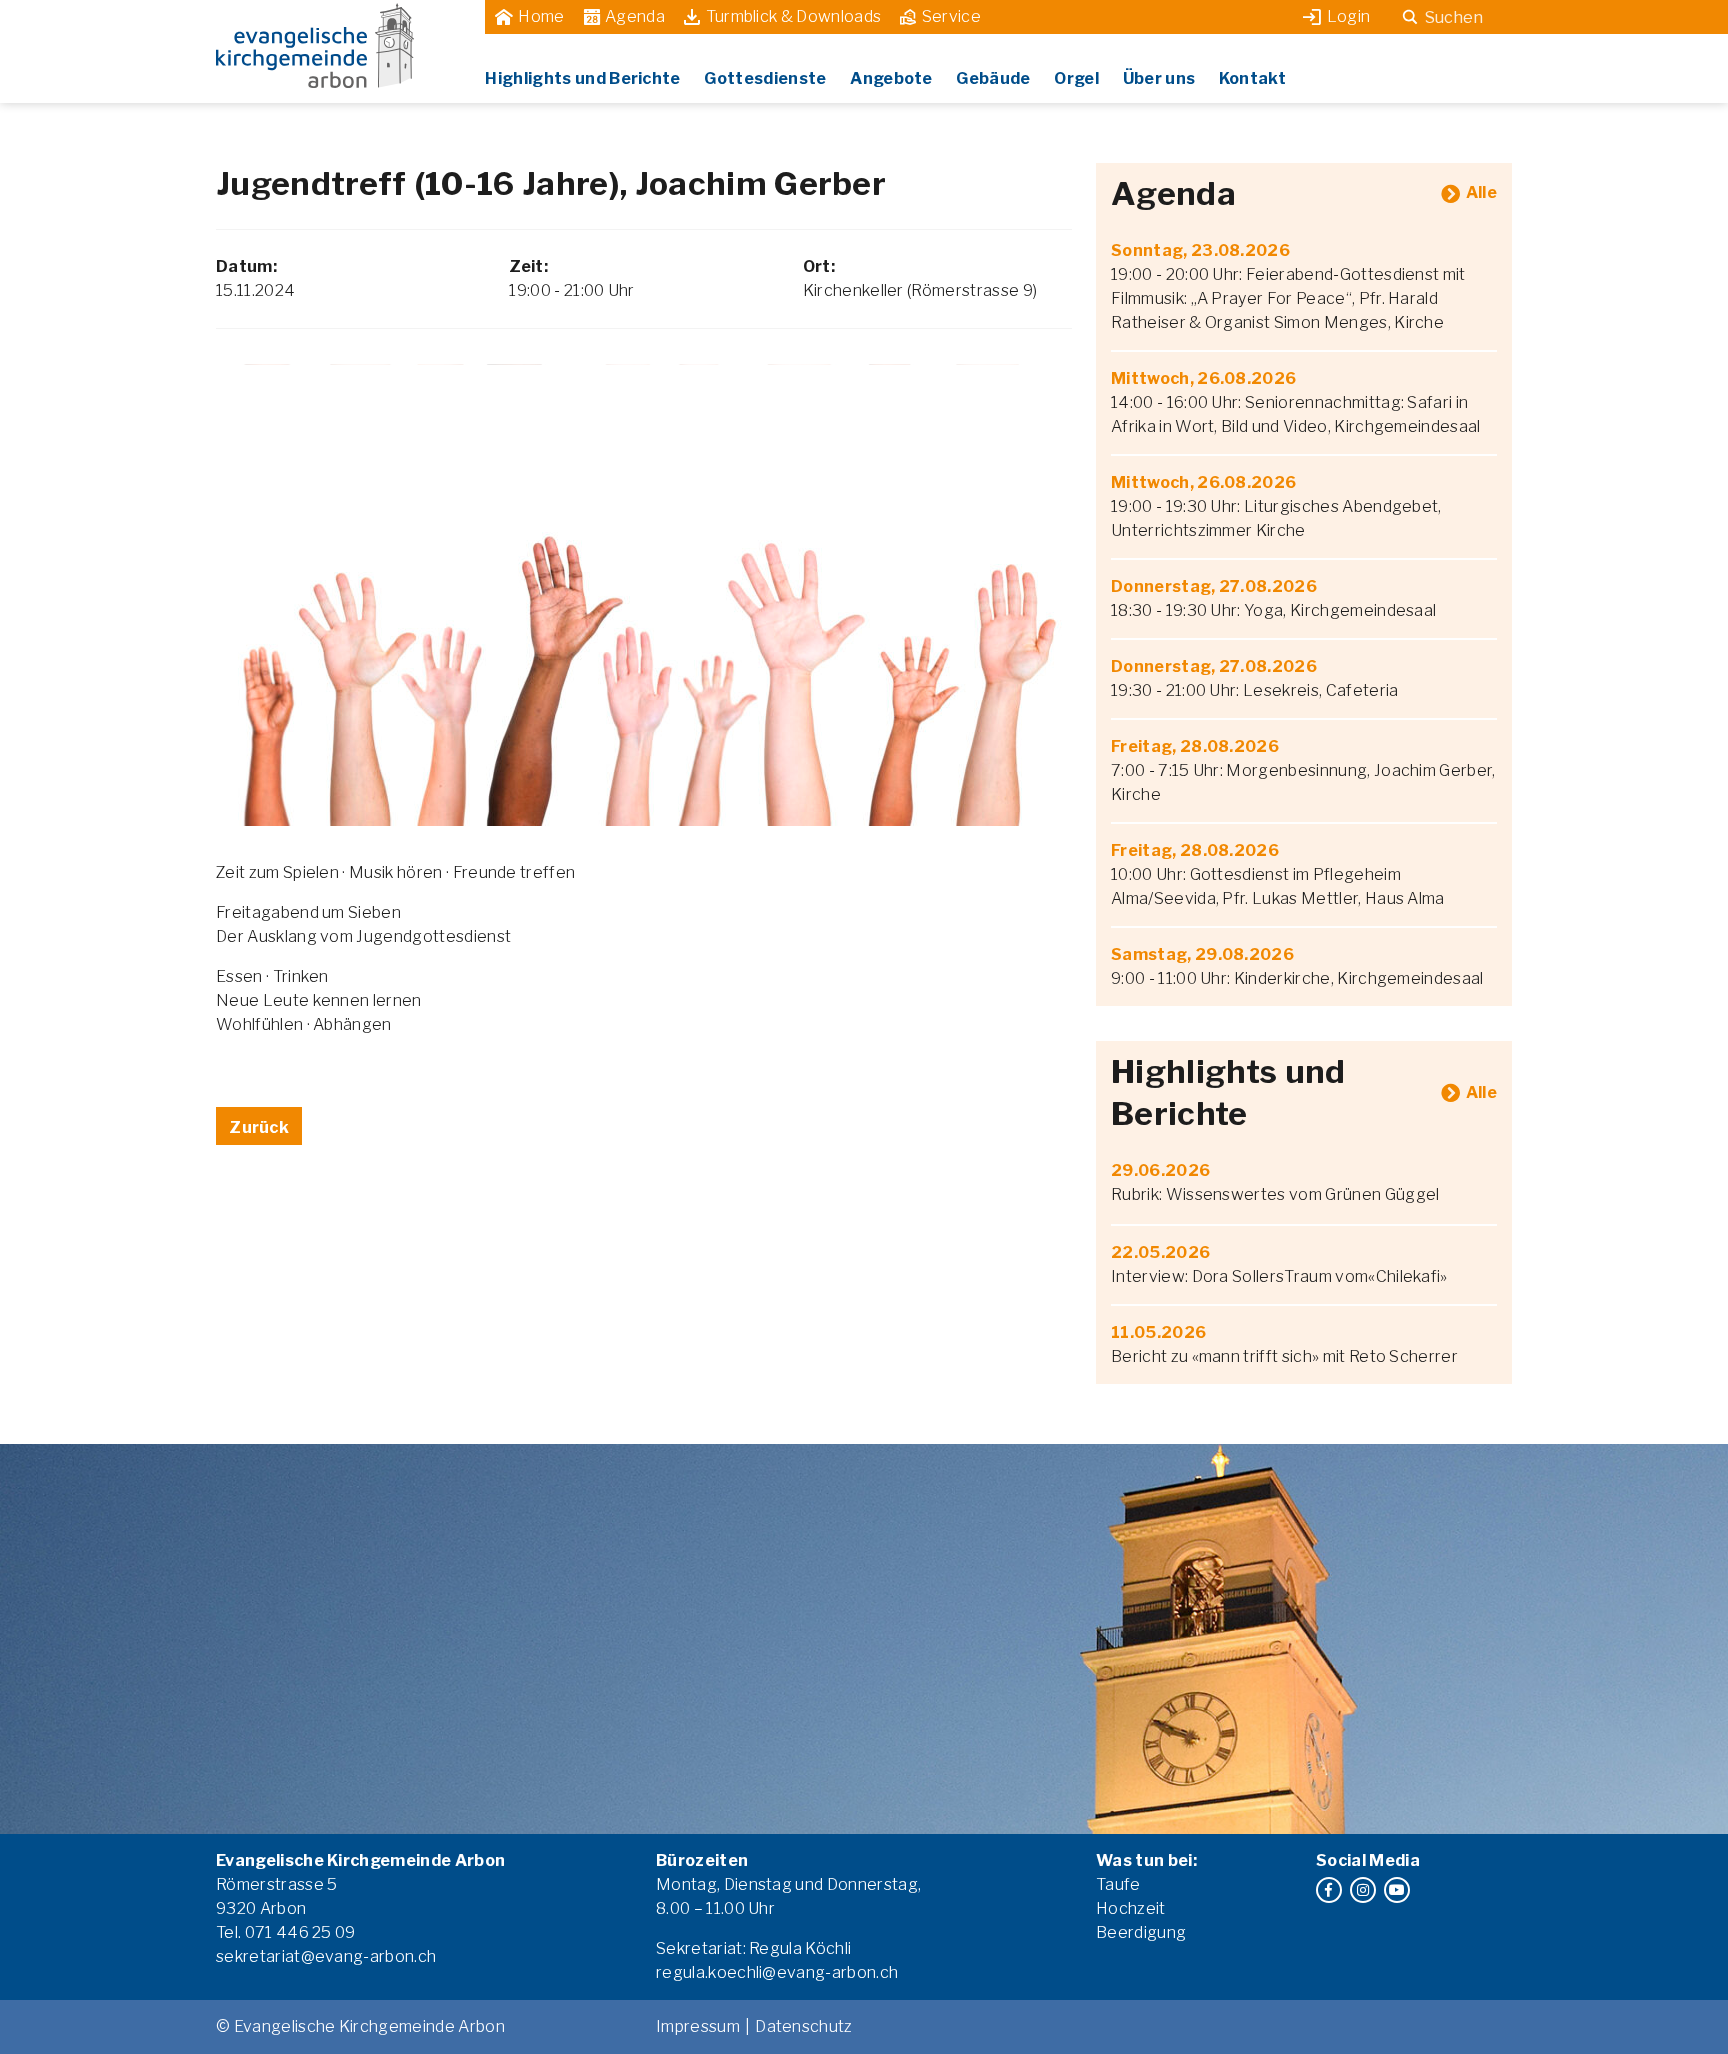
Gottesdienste (765, 78)
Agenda (635, 16)
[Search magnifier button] (1410, 17)
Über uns (1159, 78)
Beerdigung (1141, 1932)
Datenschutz (804, 2026)
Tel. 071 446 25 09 (286, 1932)
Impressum (698, 2026)
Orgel (1076, 78)
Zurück (259, 1127)
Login (1349, 16)
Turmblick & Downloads (794, 16)
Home (541, 16)
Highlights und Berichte (582, 78)
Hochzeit (1131, 1908)
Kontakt (1252, 78)
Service (951, 16)
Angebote (891, 78)
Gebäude (993, 78)
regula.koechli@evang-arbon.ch (777, 1972)
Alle (1481, 192)
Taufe (1118, 1884)
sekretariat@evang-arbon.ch (326, 1956)
